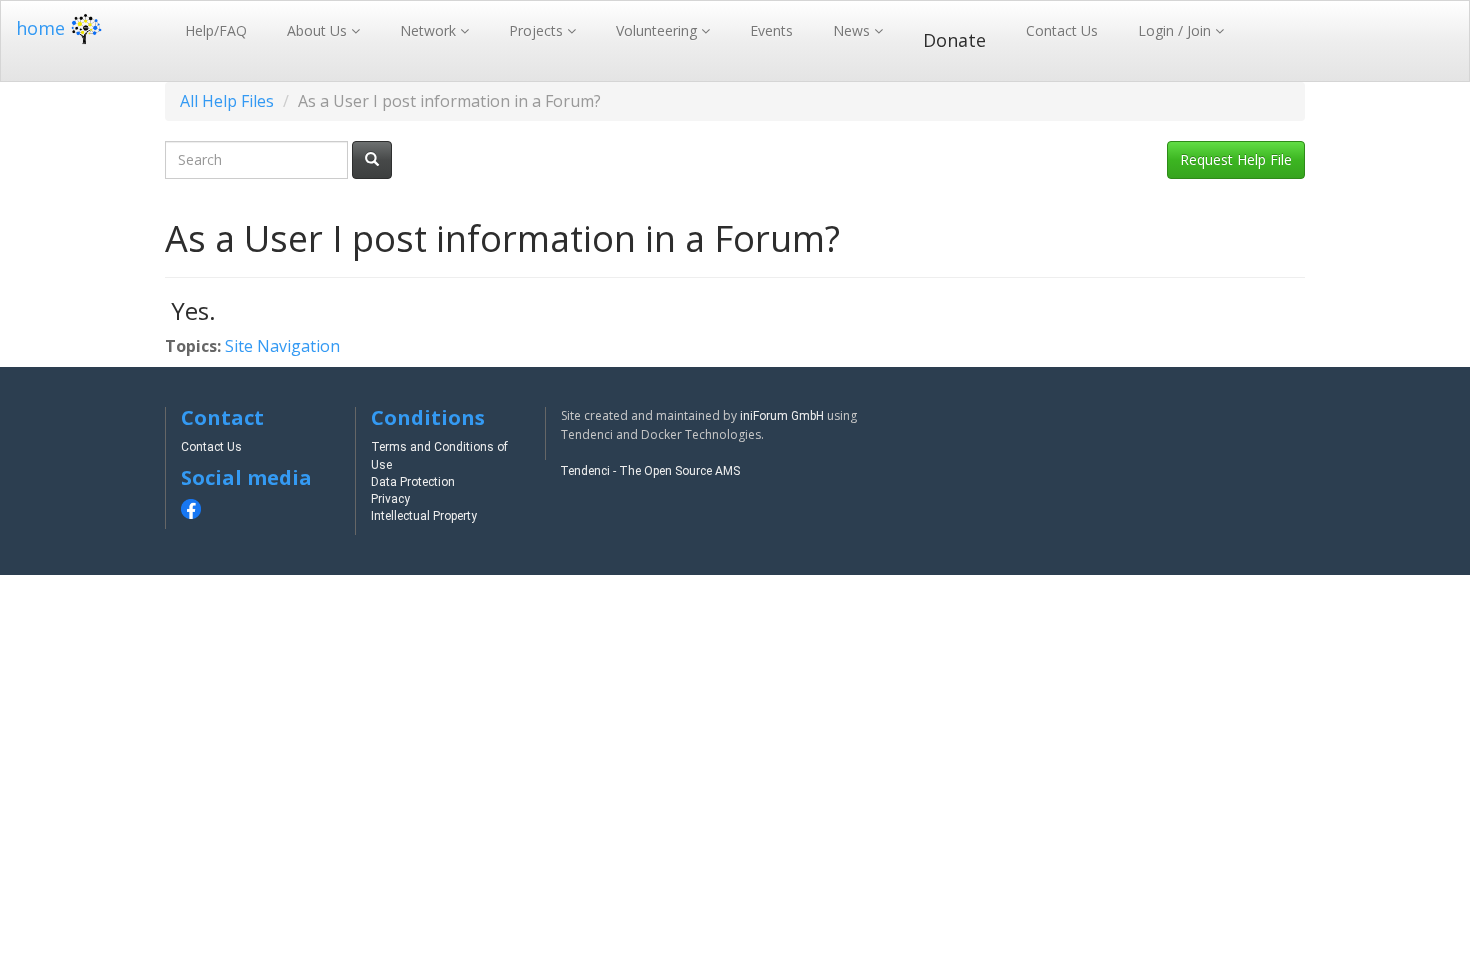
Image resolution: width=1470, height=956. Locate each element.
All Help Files (227, 101)
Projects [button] (538, 30)
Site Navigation (282, 346)
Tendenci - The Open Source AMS (650, 471)
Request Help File (1236, 159)
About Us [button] (319, 30)
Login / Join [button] (1176, 30)
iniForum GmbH (782, 416)
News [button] (853, 30)
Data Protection (413, 482)
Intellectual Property (424, 516)
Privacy (390, 499)
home (40, 28)
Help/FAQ (216, 30)
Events (771, 30)
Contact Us (1062, 30)
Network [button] (430, 30)
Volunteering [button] (658, 30)
